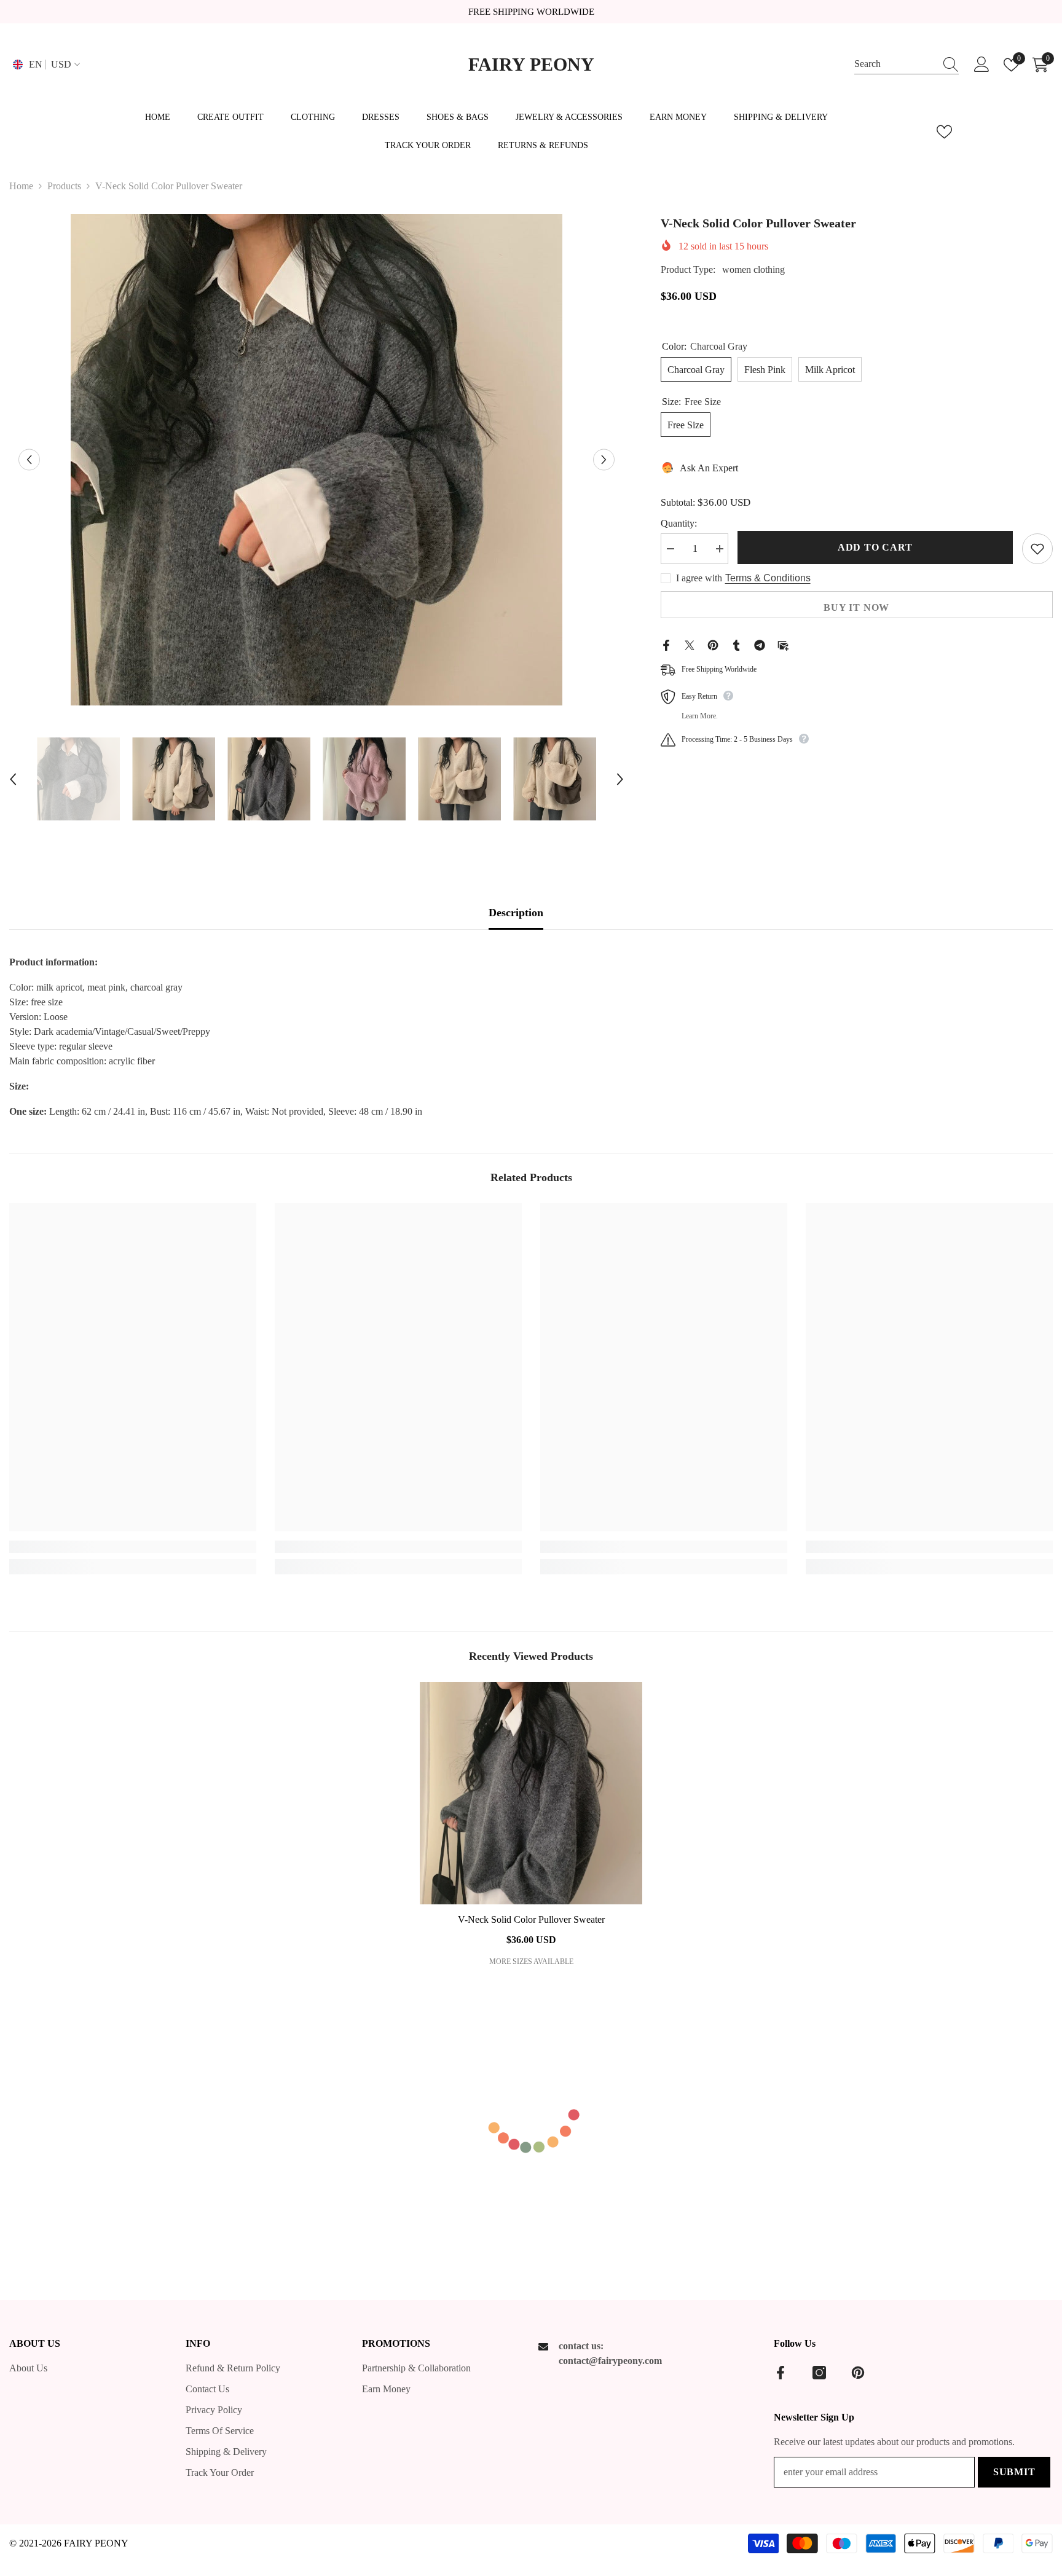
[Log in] (982, 65)
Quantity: (679, 523)
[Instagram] (819, 2373)
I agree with (699, 578)
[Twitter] (690, 644)
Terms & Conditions (768, 578)
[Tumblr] (736, 644)
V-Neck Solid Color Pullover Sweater (531, 1919)
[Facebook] (666, 644)
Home (21, 186)
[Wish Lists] (944, 132)
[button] (29, 460)
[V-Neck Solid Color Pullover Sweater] (531, 1793)
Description (516, 913)
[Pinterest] (713, 644)
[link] (133, 1547)
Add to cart (875, 547)
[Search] (907, 65)
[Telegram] (760, 644)
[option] (317, 460)
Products (64, 186)
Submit (1014, 2472)
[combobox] (895, 64)
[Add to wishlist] (1037, 549)
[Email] (783, 644)
